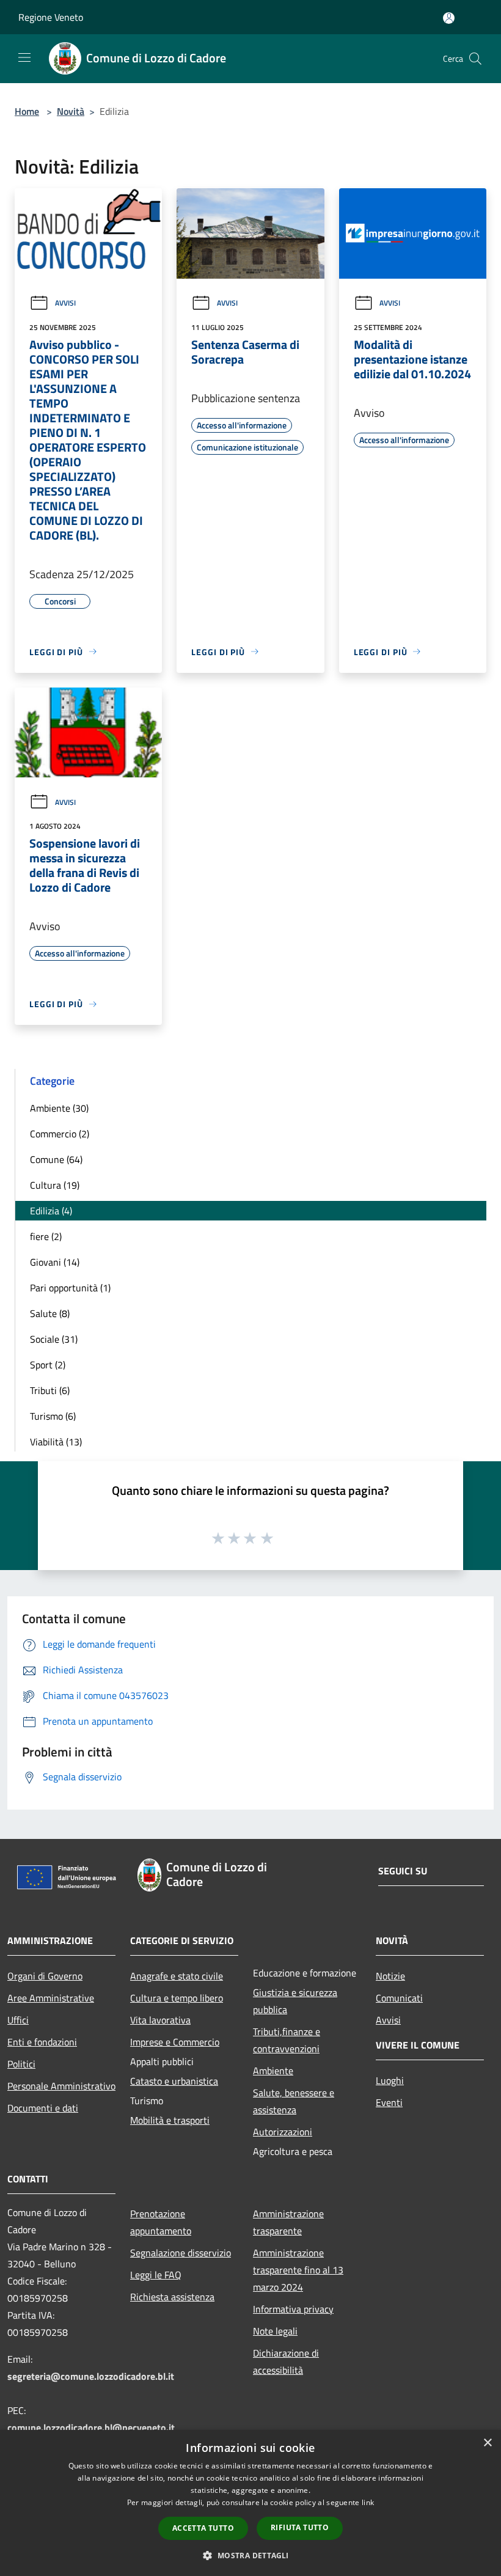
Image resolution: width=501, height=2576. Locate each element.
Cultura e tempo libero (177, 1998)
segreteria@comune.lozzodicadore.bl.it (91, 2376)
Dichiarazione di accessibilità (286, 2361)
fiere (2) (46, 1236)
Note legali (275, 2331)
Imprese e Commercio (175, 2042)
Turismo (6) (53, 1416)
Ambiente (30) (59, 1108)
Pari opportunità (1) (70, 1288)
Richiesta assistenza (172, 2297)
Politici (21, 2064)
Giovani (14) (55, 1262)
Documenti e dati (43, 2108)
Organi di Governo (45, 1976)
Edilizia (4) (51, 1211)
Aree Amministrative (51, 1998)
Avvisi (65, 303)
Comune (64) (56, 1159)
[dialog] (250, 2503)
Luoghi (390, 2080)
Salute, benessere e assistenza (294, 2101)
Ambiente (273, 2071)
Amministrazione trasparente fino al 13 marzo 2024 (298, 2270)
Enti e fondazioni (42, 2042)
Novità (71, 111)
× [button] (487, 2443)
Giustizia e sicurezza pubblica (295, 2001)
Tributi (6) (50, 1390)
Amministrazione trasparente (288, 2222)
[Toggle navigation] (24, 57)
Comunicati (399, 1998)
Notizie (390, 1976)
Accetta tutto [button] (203, 2528)
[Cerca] (475, 59)
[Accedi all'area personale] (449, 18)
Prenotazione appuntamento (161, 2222)
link (368, 2502)
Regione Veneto (51, 17)
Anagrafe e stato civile (177, 1976)
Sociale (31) (54, 1339)
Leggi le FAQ (156, 2275)
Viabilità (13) (56, 1442)
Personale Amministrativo (61, 2086)
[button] (250, 2555)
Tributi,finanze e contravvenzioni (287, 2040)
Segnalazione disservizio (181, 2253)
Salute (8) (50, 1313)
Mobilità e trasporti (170, 2120)
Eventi (389, 2102)
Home (27, 111)
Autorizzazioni (283, 2132)
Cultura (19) (55, 1185)
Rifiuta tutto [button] (300, 2527)
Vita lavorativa (160, 2020)
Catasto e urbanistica (174, 2081)
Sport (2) (48, 1365)
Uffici (18, 2020)
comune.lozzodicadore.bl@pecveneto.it (91, 2427)
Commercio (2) (60, 1134)
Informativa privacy (293, 2309)
